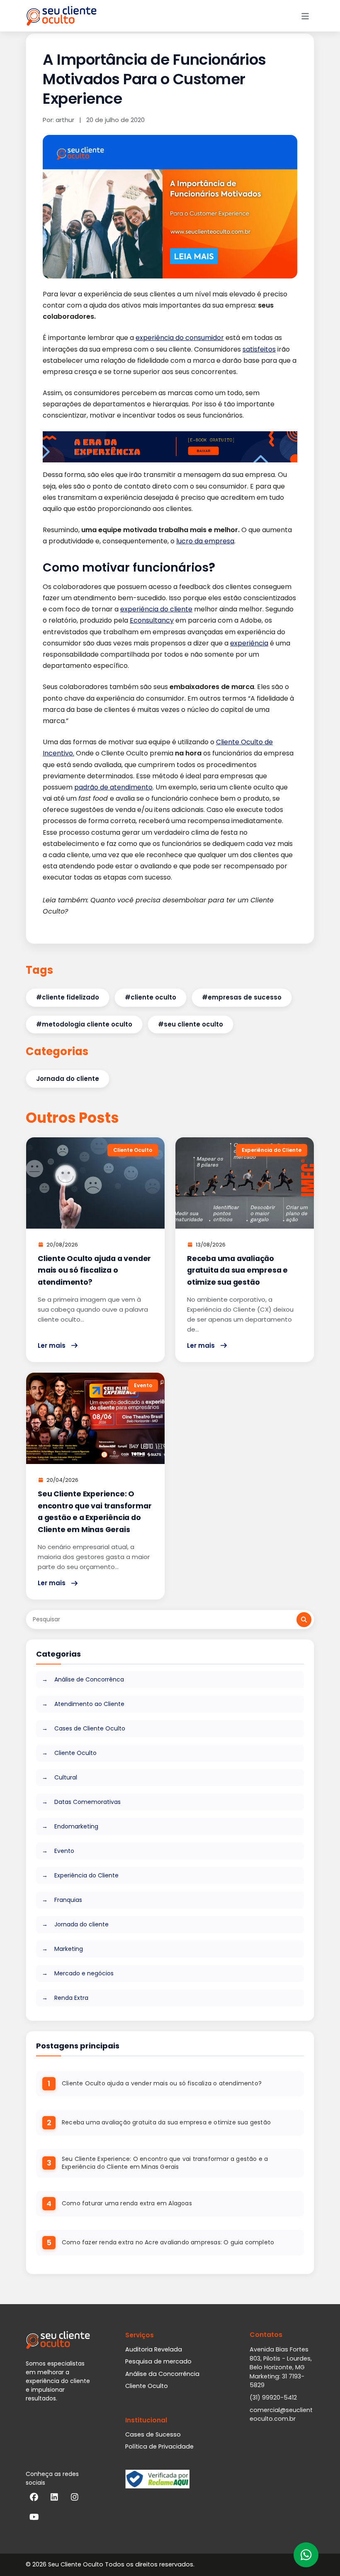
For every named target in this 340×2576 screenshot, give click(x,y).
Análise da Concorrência (162, 2374)
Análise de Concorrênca (88, 1679)
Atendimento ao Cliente (89, 1704)
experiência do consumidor (180, 338)
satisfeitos (259, 349)
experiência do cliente (156, 609)
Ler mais (52, 1345)
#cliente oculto (151, 997)
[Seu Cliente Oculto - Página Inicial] (61, 16)
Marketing (68, 1949)
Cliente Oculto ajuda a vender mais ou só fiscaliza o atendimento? (94, 1270)
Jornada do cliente (68, 1079)
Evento (63, 1851)
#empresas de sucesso (242, 997)
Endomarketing (75, 1826)
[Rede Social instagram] (75, 2499)
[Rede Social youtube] (34, 2519)
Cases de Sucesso (153, 2434)
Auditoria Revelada (154, 2349)
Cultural (65, 1777)
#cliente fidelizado (68, 997)
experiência (249, 643)
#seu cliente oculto (191, 1024)
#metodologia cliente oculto (84, 1024)
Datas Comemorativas (87, 1802)
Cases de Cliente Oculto (89, 1728)
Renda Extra (70, 1998)
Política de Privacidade (159, 2446)
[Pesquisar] (304, 1620)
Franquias (67, 1900)
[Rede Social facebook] (34, 2499)
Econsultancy (152, 620)
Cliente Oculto (75, 1753)
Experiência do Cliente (86, 1875)
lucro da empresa (205, 541)
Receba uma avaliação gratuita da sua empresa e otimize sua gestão (237, 1270)
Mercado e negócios (83, 1973)
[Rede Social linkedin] (54, 2499)
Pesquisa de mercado (158, 2361)
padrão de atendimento (113, 787)
